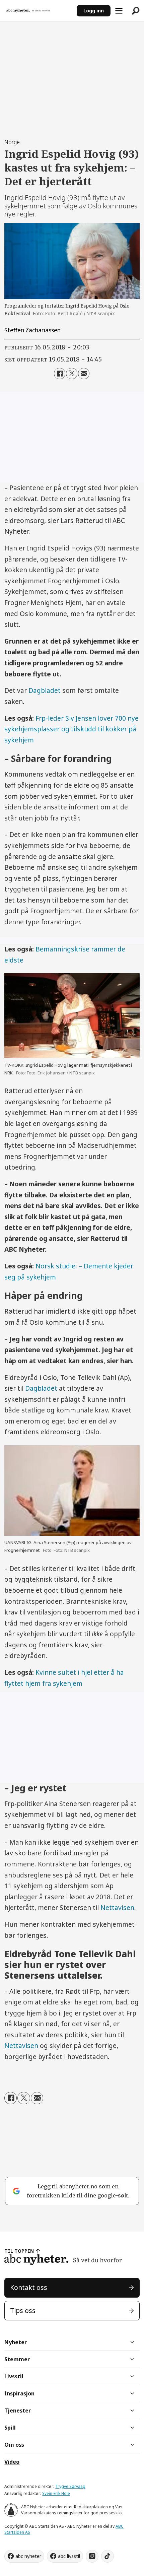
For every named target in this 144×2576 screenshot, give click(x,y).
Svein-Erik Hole (56, 2493)
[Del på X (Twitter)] (72, 374)
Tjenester (18, 2410)
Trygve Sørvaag (70, 2486)
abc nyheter (28, 2556)
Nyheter (16, 2342)
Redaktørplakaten (91, 2507)
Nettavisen (117, 1908)
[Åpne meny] (119, 11)
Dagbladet (45, 690)
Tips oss (23, 2311)
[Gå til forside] (38, 11)
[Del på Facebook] (60, 374)
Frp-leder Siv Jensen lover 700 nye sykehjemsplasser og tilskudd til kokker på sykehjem (71, 729)
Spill (10, 2428)
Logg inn (94, 11)
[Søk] (136, 11)
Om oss (14, 2445)
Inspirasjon (19, 2393)
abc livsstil (69, 2556)
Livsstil (14, 2376)
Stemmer (17, 2359)
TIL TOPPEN (19, 2251)
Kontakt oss (29, 2288)
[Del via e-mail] (84, 374)
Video (12, 2462)
